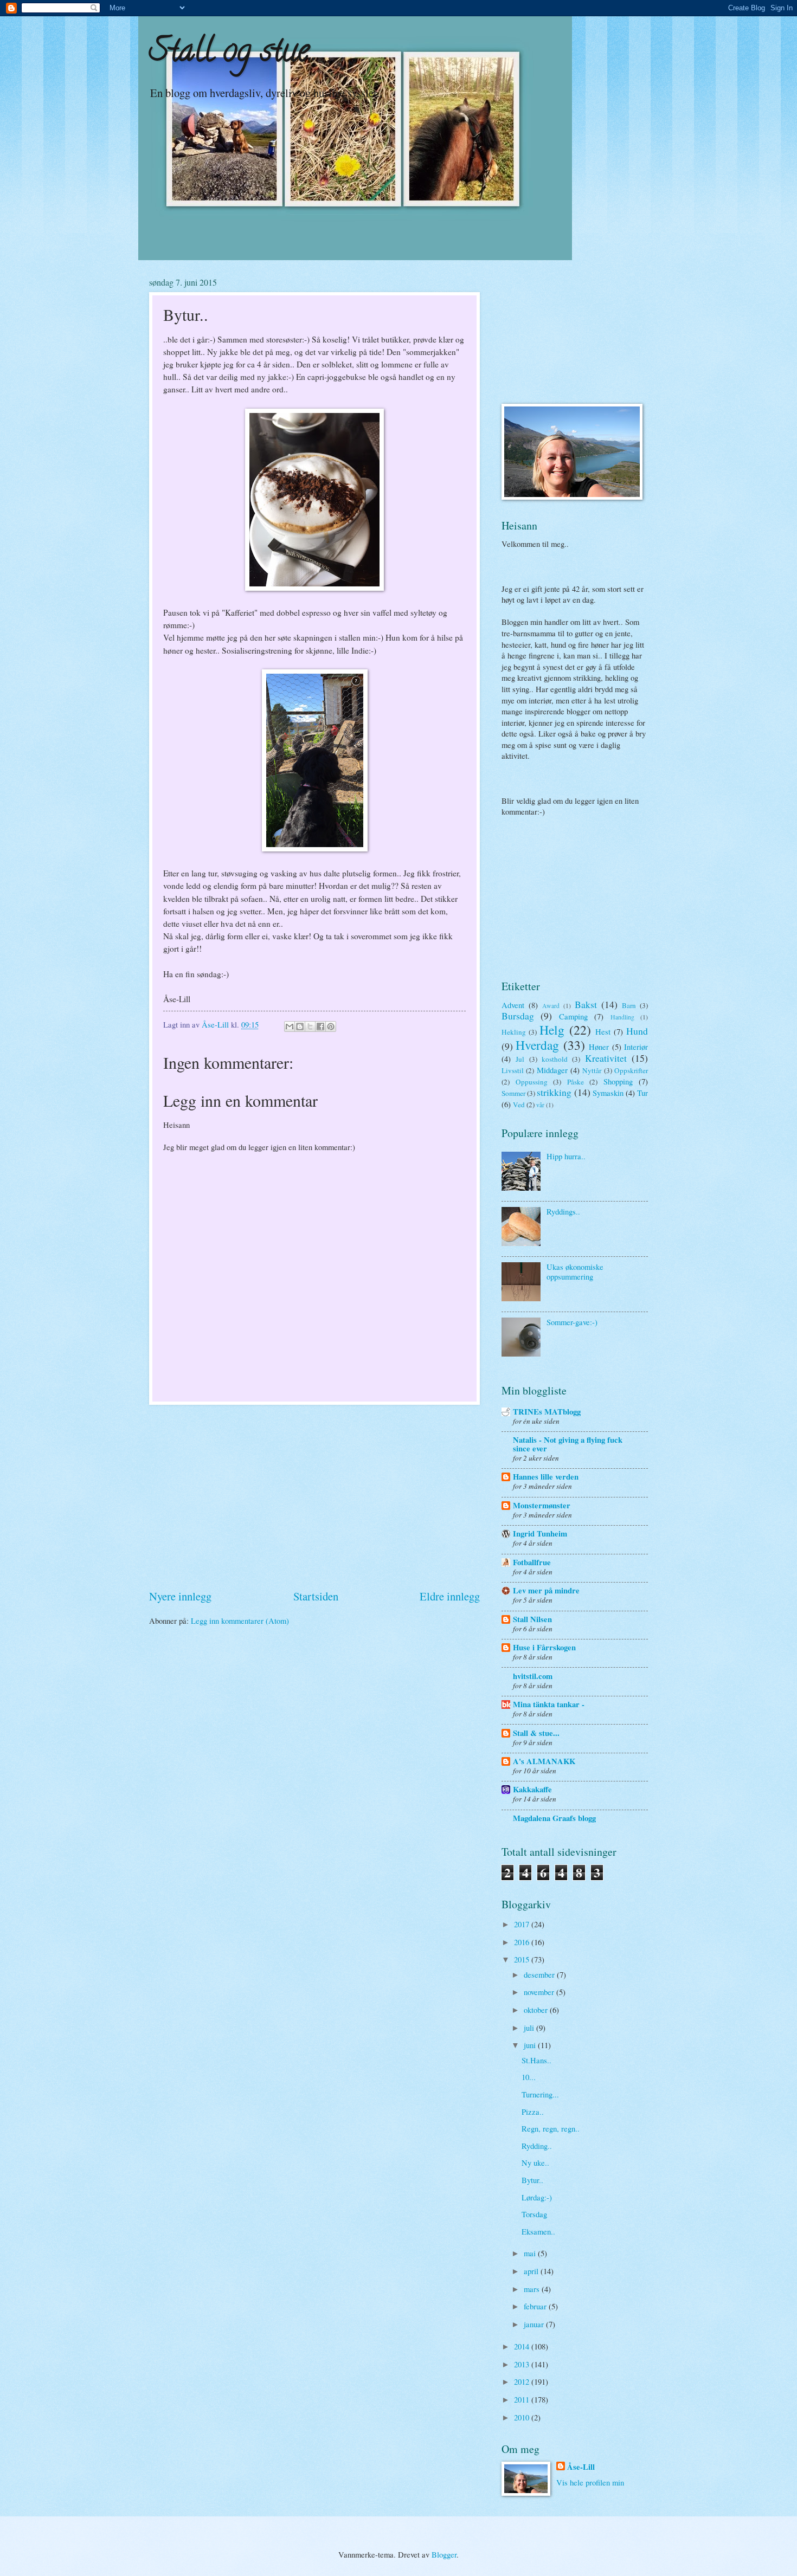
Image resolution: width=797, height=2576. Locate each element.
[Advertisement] (314, 1496)
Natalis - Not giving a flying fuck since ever (568, 1444)
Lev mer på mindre (546, 1590)
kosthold (555, 1059)
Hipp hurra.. (566, 1156)
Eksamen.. (538, 2231)
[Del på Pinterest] (331, 1026)
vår (540, 1105)
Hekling (514, 1032)
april (532, 2271)
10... (529, 2077)
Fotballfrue (532, 1562)
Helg (552, 1030)
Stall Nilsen (532, 1619)
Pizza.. (533, 2112)
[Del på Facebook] (320, 1026)
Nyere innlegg (180, 1596)
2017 (523, 1924)
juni (531, 2045)
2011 (523, 2399)
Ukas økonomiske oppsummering (575, 1271)
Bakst (586, 1004)
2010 (523, 2417)
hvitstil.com (533, 1676)
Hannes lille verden (546, 1477)
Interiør (636, 1047)
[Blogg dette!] (300, 1026)
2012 (523, 2381)
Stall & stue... (536, 1733)
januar (535, 2324)
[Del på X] (310, 1026)
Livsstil (513, 1070)
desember (540, 1974)
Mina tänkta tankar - (549, 1704)
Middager (552, 1070)
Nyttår (592, 1070)
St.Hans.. (536, 2060)
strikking (554, 1092)
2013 (523, 2364)
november (540, 1992)
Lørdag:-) (537, 2197)
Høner (599, 1047)
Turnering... (540, 2094)
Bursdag (518, 1016)
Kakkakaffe (532, 1789)
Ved (519, 1105)
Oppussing (532, 1082)
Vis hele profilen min (590, 2482)
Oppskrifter (631, 1070)
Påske (576, 1082)
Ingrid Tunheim (540, 1534)
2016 (523, 1942)
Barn (629, 1005)
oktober (537, 2010)
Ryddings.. (563, 1211)
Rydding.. (537, 2146)
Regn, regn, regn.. (551, 2128)
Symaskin (608, 1093)
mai (531, 2253)
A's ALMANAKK (544, 1761)
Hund (637, 1031)
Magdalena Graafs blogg (554, 1818)
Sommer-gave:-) (572, 1322)
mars (533, 2289)
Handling (622, 1017)
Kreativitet (606, 1058)
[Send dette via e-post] (290, 1026)
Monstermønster (542, 1505)
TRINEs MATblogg (547, 1412)
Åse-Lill (581, 2467)
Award (551, 1006)
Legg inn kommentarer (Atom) (240, 1621)
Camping (573, 1016)
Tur (642, 1093)
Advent (513, 1005)
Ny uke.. (535, 2162)
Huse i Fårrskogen (544, 1647)
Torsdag (534, 2214)
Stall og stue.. (233, 54)
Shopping (618, 1081)
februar (536, 2306)
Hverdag (537, 1045)
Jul (520, 1059)
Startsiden (316, 1596)
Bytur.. (532, 2180)
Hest (603, 1031)
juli (530, 2028)
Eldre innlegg (450, 1596)
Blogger (444, 2554)
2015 (523, 1959)
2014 (523, 2346)
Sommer (513, 1093)
